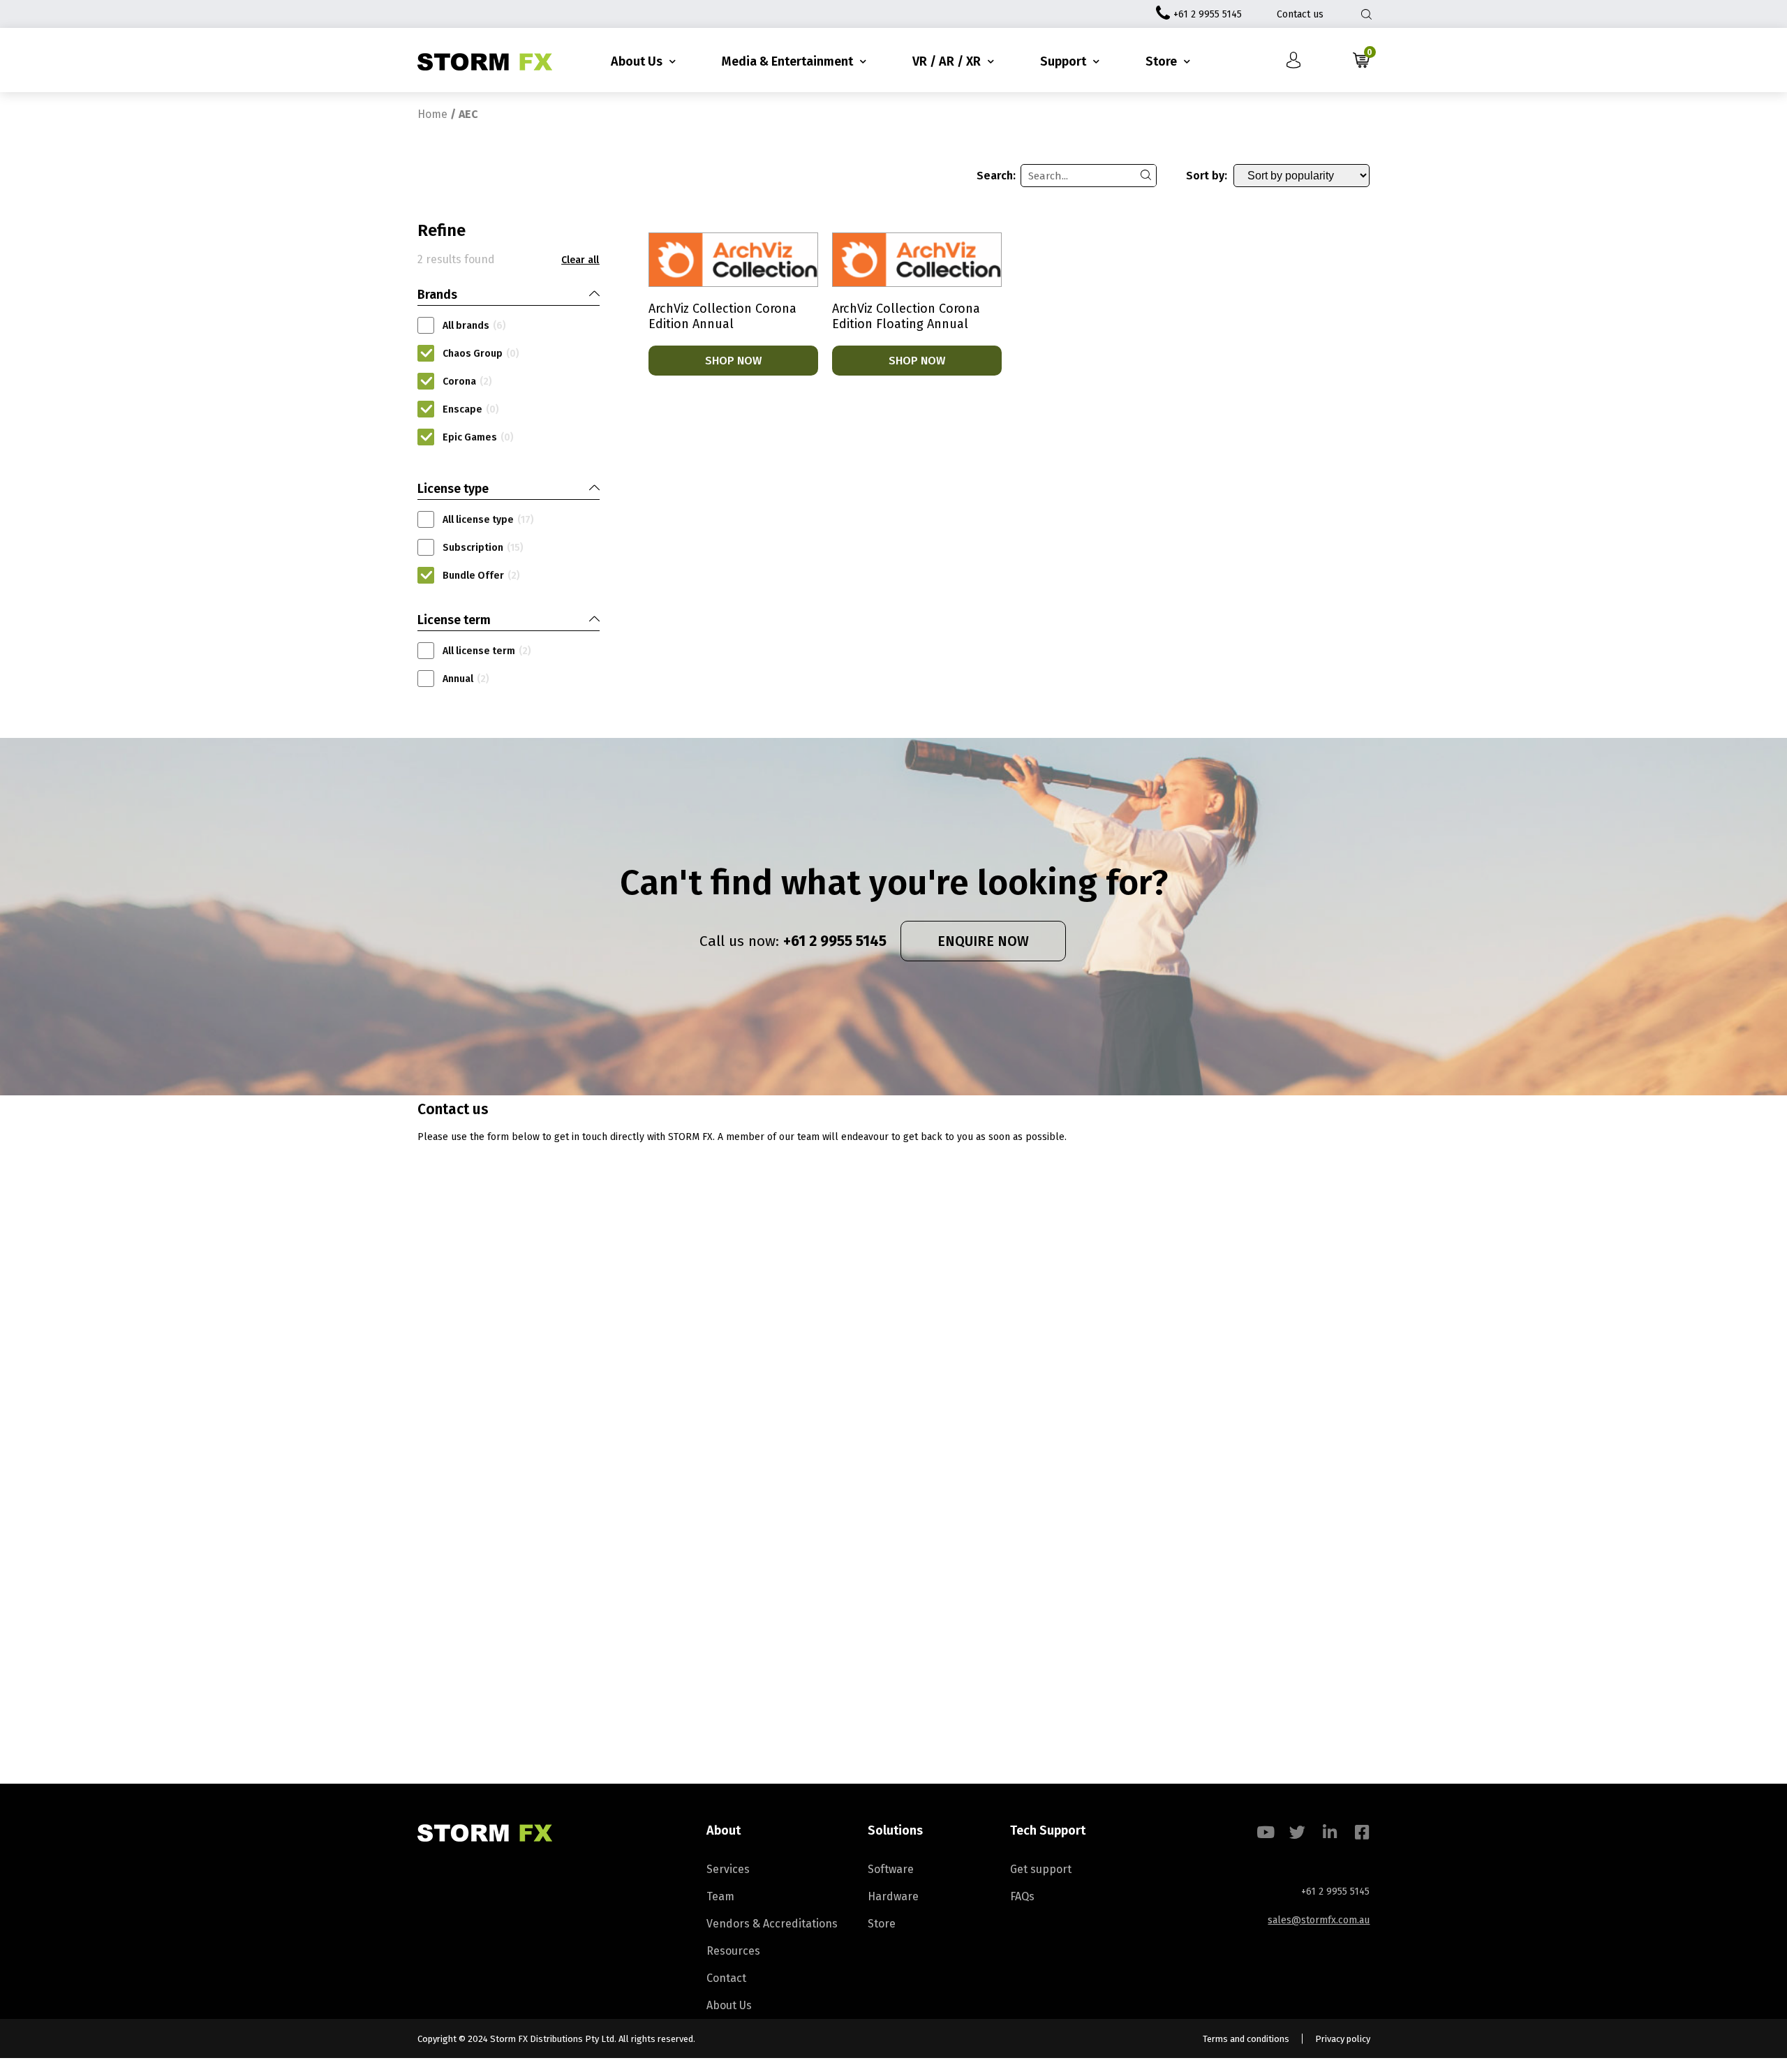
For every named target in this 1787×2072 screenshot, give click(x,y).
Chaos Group (481, 354)
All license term (487, 651)
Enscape (471, 409)
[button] (580, 260)
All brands (474, 326)
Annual (466, 679)
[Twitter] (1297, 1832)
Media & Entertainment (787, 61)
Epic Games (478, 437)
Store (1161, 61)
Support (1063, 61)
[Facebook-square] (1362, 1832)
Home (432, 114)
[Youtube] (1265, 1832)
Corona (467, 382)
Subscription (483, 548)
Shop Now (733, 361)
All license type (488, 520)
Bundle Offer (481, 576)
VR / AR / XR (947, 61)
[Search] (1145, 176)
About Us (637, 61)
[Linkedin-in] (1329, 1832)
